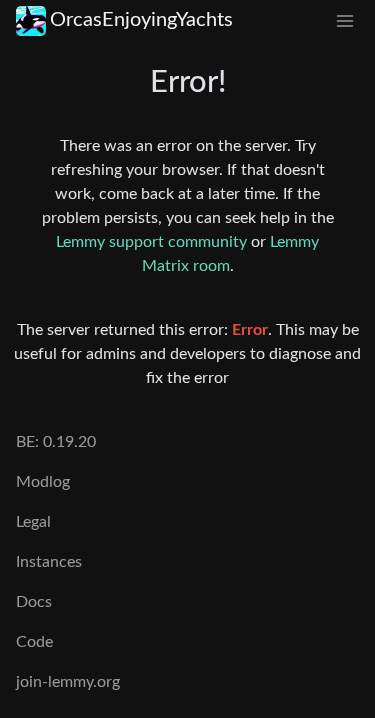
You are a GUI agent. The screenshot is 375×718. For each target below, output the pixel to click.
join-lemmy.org (68, 682)
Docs (34, 602)
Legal (33, 522)
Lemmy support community (151, 242)
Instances (49, 562)
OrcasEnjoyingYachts (141, 20)
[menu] (345, 20)
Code (34, 642)
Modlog (43, 482)
